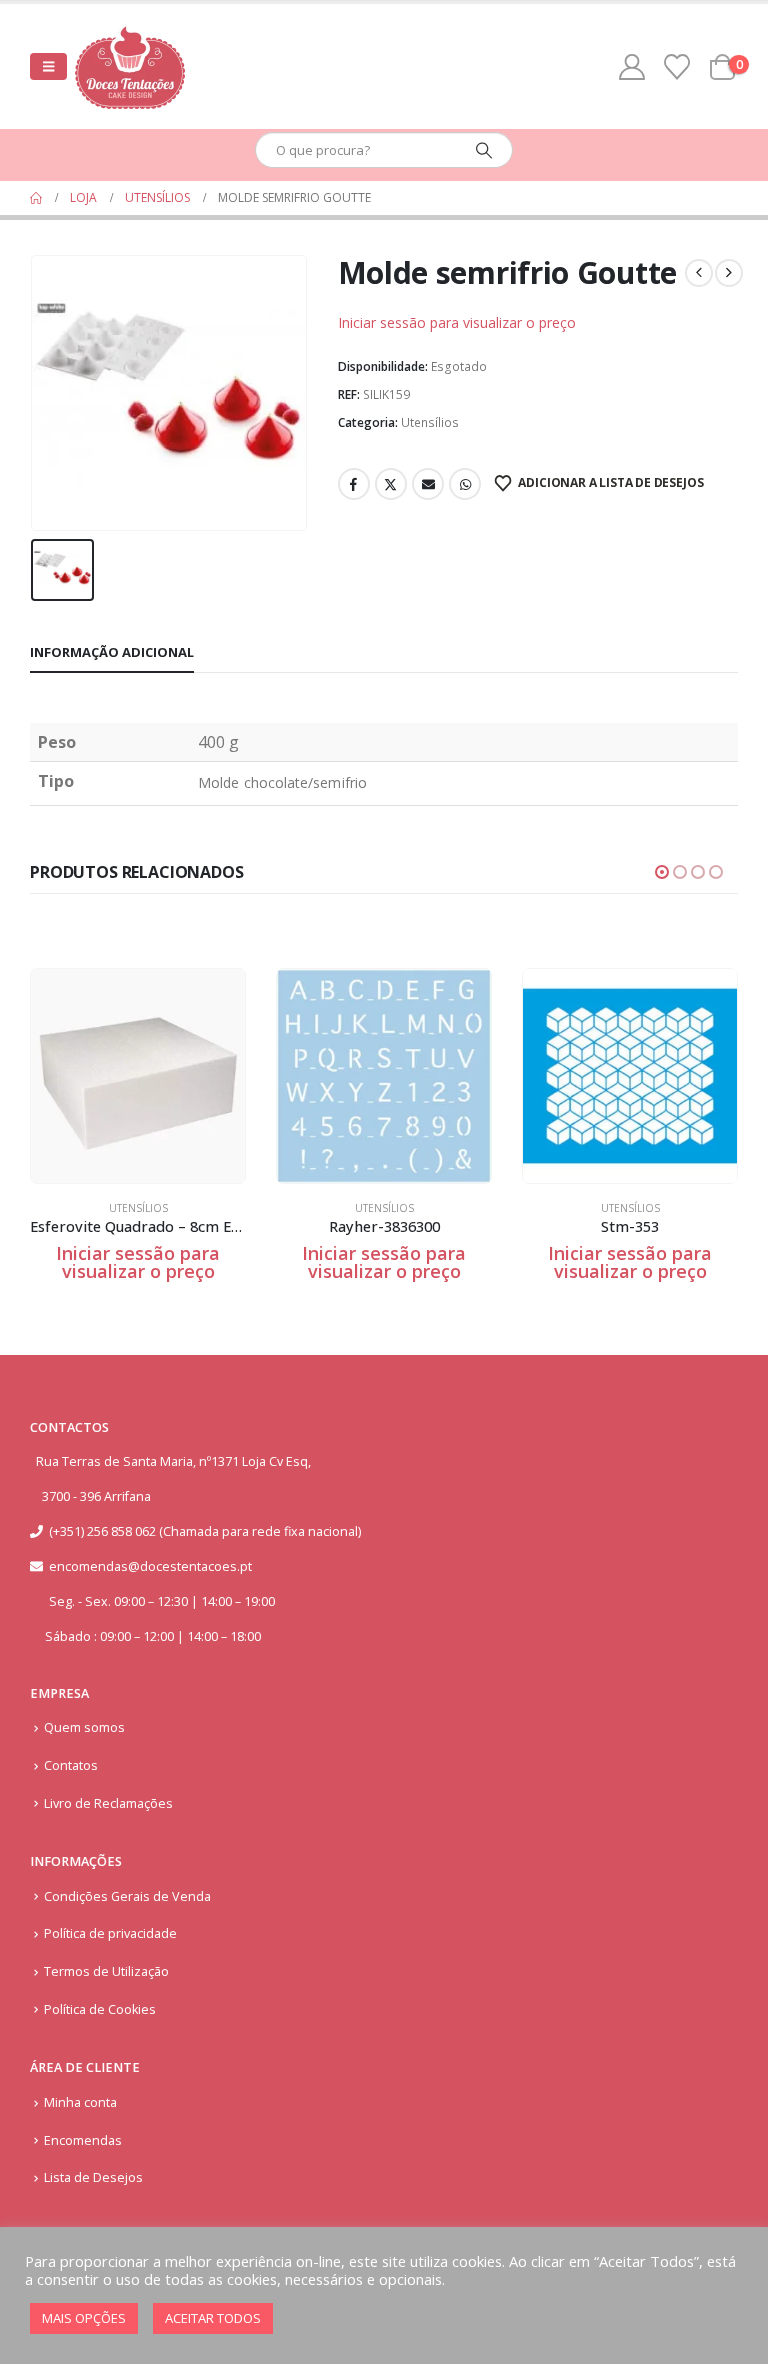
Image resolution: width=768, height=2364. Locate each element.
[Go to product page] (138, 1076)
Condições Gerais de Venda (127, 1896)
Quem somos (84, 1727)
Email (428, 484)
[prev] (699, 273)
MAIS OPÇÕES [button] (84, 2318)
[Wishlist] (677, 67)
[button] (48, 66)
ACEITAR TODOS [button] (213, 2318)
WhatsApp (465, 484)
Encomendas (83, 2140)
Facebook (354, 484)
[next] (729, 273)
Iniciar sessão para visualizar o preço (457, 322)
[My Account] (632, 67)
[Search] (484, 150)
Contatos (71, 1765)
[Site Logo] (130, 66)
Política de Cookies (100, 2009)
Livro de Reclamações (108, 1803)
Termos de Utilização (106, 1971)
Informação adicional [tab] (112, 652)
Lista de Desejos (93, 2177)
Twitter (391, 484)
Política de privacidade (110, 1933)
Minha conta (80, 2102)
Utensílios (430, 422)
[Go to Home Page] (36, 198)
